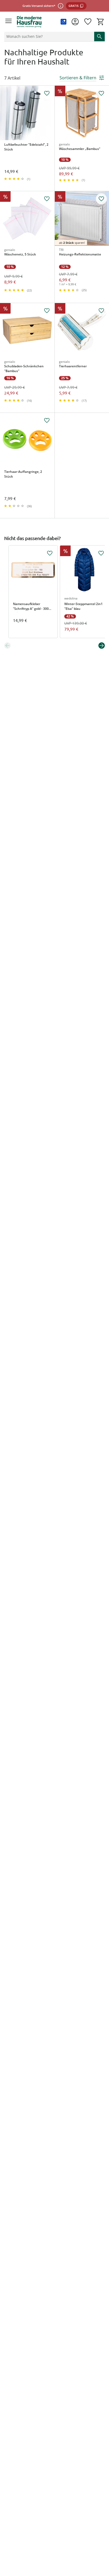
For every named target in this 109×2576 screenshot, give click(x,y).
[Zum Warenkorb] (101, 22)
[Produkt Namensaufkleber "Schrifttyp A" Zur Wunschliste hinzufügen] (50, 553)
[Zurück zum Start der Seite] (104, 2539)
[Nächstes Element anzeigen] (102, 646)
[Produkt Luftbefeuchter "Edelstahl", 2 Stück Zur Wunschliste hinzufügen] (47, 93)
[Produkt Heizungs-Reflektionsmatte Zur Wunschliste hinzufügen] (101, 199)
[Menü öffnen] (8, 22)
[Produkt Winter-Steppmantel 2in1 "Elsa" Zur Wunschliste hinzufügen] (101, 553)
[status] (48, 36)
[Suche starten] (99, 36)
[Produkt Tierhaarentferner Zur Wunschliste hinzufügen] (101, 311)
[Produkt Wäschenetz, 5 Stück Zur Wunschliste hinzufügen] (47, 199)
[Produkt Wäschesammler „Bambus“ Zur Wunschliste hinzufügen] (101, 93)
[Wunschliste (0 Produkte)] (88, 22)
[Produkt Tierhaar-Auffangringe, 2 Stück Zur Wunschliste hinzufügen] (47, 420)
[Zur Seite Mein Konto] (75, 22)
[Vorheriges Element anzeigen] (7, 646)
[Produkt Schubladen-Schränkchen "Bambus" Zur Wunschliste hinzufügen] (47, 311)
